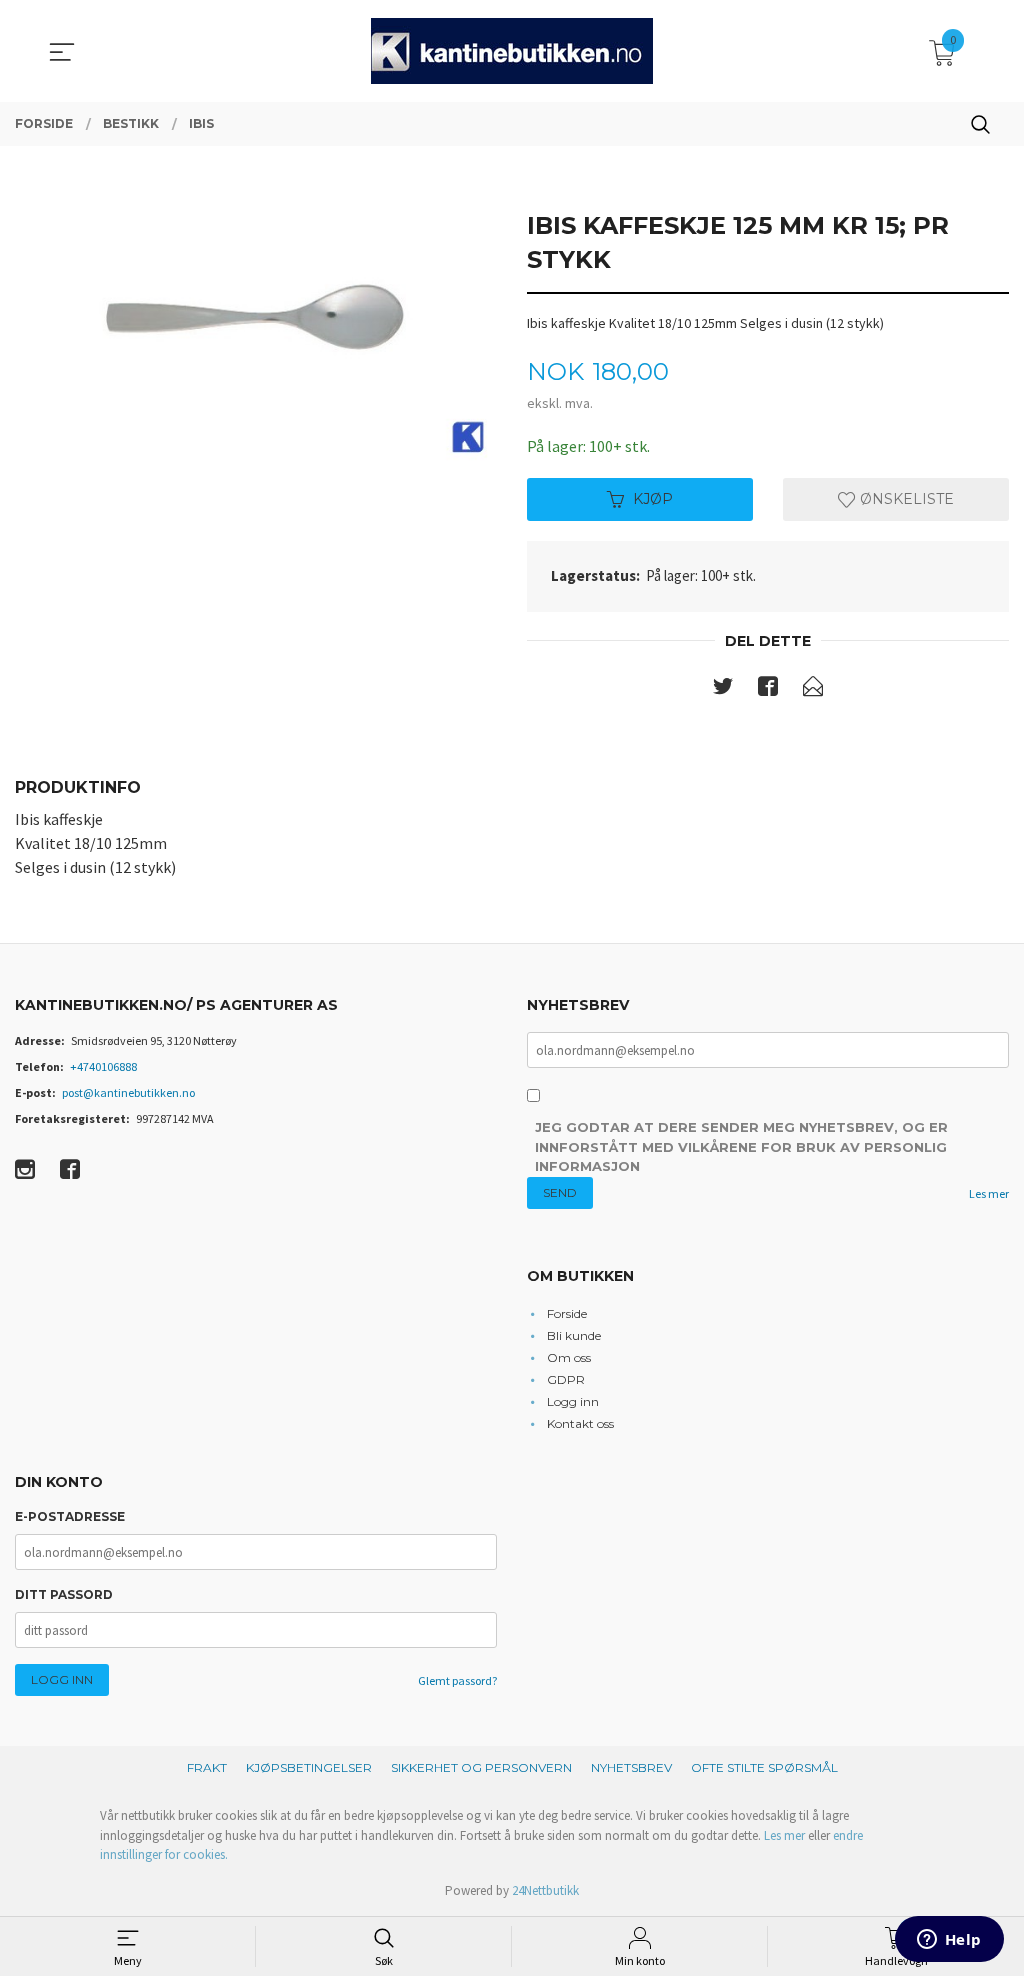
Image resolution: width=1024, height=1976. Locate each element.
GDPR (566, 1379)
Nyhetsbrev (631, 1767)
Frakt (207, 1767)
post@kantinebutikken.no (128, 1092)
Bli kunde (574, 1335)
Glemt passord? (457, 1680)
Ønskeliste (905, 499)
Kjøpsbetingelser (309, 1767)
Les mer (989, 1193)
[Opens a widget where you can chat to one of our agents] (949, 1941)
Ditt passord (64, 1594)
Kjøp (653, 499)
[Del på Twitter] (723, 690)
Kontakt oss (580, 1423)
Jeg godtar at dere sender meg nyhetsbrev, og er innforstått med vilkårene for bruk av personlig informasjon (741, 1146)
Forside (567, 1313)
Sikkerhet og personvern (481, 1767)
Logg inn (573, 1401)
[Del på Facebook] (768, 690)
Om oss (569, 1357)
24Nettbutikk (545, 1890)
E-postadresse (70, 1516)
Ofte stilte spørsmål (764, 1767)
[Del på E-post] (813, 690)
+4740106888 (103, 1066)
